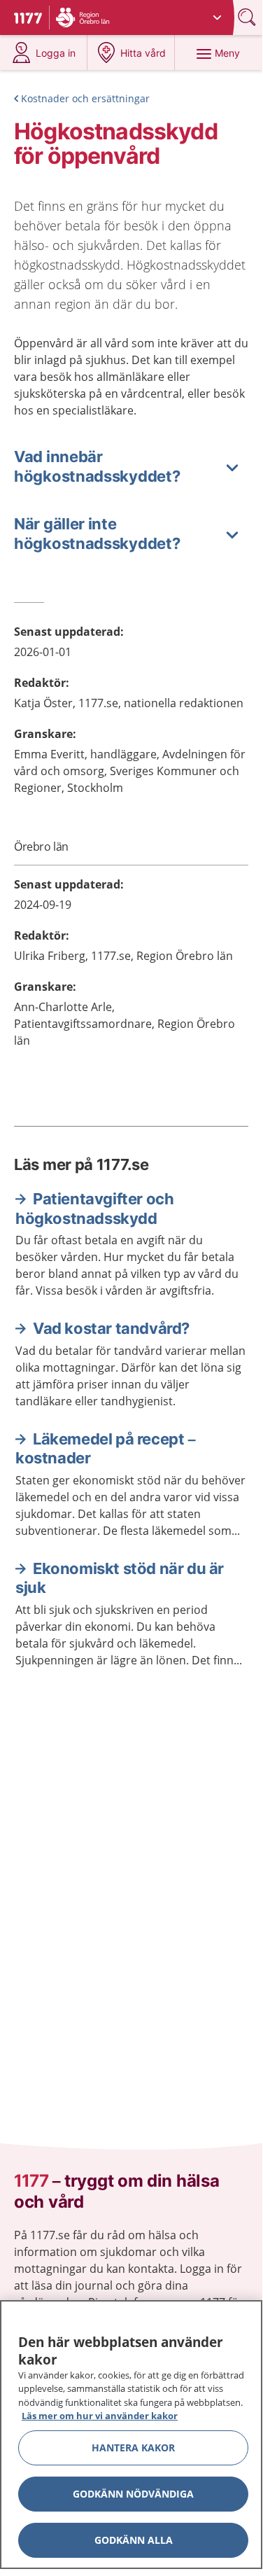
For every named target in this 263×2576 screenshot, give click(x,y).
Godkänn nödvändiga (133, 2494)
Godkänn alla (134, 2540)
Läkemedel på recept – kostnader (106, 1449)
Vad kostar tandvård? (111, 1328)
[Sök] (248, 17)
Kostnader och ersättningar (85, 98)
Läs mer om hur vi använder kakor (100, 2416)
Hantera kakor (133, 2448)
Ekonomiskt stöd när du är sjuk (120, 1578)
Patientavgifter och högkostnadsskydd (94, 1209)
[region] (131, 2435)
